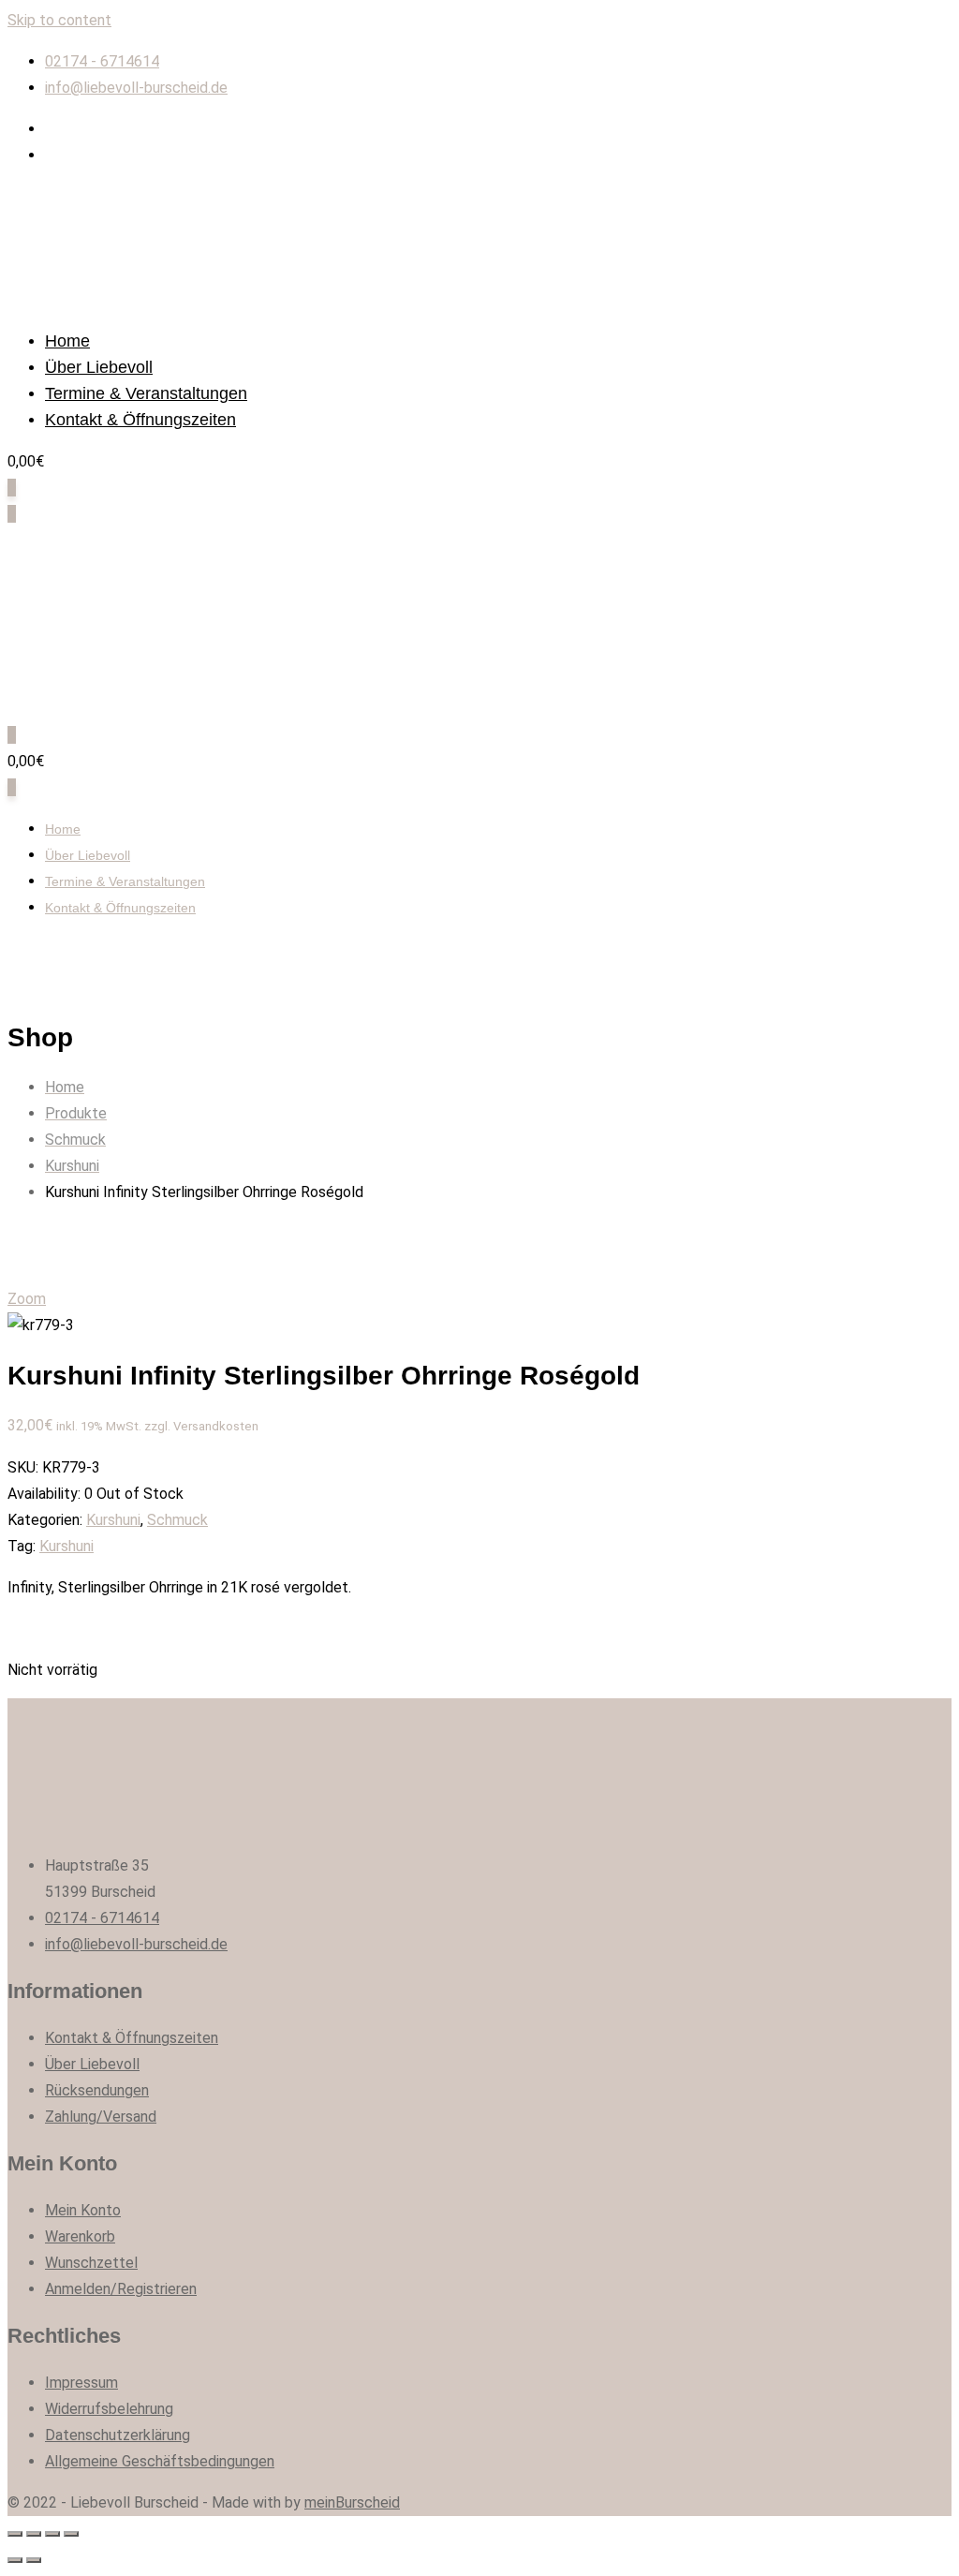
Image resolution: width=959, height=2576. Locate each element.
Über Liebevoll (99, 367)
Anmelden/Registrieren (121, 2289)
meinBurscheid (352, 2502)
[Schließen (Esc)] (15, 2534)
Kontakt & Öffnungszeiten (140, 420)
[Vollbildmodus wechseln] (52, 2534)
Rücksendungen (97, 2090)
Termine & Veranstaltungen (146, 393)
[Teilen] (34, 2534)
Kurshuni (113, 1520)
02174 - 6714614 (102, 61)
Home (67, 341)
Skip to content (59, 20)
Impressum (81, 2383)
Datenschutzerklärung (118, 2435)
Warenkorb (80, 2236)
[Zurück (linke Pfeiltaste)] (15, 2560)
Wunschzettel (91, 2263)
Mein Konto (83, 2210)
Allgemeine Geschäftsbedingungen (160, 2461)
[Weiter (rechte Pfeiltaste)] (34, 2560)
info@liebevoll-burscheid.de (136, 88)
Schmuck (177, 1520)
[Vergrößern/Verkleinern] (71, 2534)
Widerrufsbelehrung (109, 2409)
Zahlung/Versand (101, 2117)
